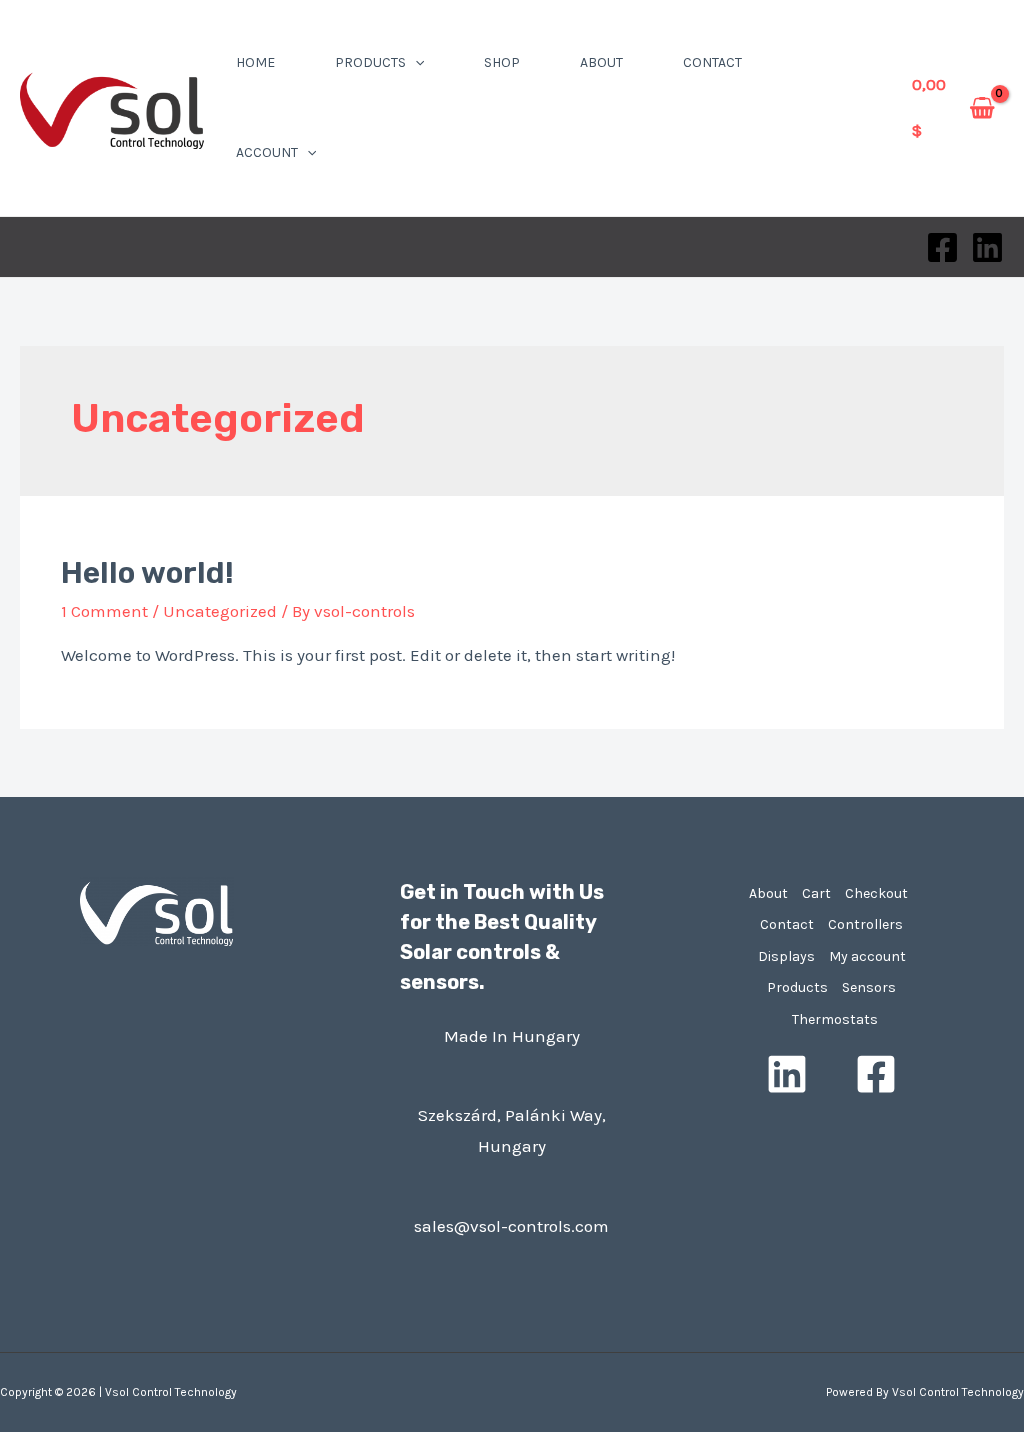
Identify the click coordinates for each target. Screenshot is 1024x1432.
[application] (415, 62)
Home (255, 62)
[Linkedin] (987, 247)
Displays (786, 956)
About (601, 62)
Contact (712, 62)
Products (370, 62)
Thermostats (835, 1019)
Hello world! (147, 573)
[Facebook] (942, 247)
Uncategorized (220, 611)
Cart (816, 893)
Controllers (865, 924)
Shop (502, 62)
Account (267, 152)
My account (867, 956)
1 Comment (104, 611)
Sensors (869, 987)
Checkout (876, 893)
